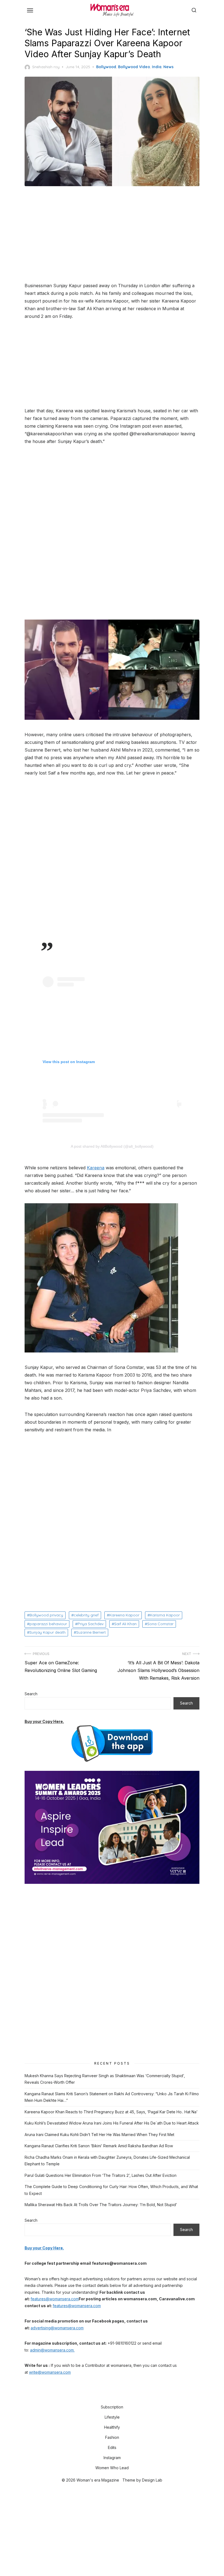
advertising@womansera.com (57, 2328)
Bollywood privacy (46, 1615)
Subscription (112, 2407)
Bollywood (106, 67)
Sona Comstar (160, 1624)
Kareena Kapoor (124, 1615)
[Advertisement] (112, 235)
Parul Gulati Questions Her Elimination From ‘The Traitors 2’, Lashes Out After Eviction (101, 2175)
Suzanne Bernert (91, 1632)
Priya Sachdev (91, 1624)
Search (31, 1694)
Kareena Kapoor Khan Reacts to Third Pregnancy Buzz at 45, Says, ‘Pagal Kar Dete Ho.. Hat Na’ (111, 2112)
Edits (112, 2447)
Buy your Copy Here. (44, 1721)
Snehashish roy (46, 67)
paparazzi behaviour (48, 1624)
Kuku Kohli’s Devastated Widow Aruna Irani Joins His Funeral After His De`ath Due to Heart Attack (112, 2123)
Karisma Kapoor (165, 1615)
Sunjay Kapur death (48, 1632)
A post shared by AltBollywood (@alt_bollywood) (112, 1146)
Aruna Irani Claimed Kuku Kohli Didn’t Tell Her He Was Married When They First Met (99, 2135)
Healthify (112, 2427)
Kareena (96, 1168)
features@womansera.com (55, 2299)
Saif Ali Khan (125, 1624)
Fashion (112, 2437)
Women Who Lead (112, 2468)
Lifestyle (112, 2417)
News (168, 67)
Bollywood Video (134, 67)
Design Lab (152, 2480)
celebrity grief (86, 1615)
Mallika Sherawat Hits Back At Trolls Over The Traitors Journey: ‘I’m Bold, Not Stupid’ (101, 2205)
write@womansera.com (50, 2372)
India (157, 67)
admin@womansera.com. (52, 2350)
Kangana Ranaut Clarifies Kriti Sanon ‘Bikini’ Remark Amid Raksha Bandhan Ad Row (99, 2146)
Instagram (112, 2458)
